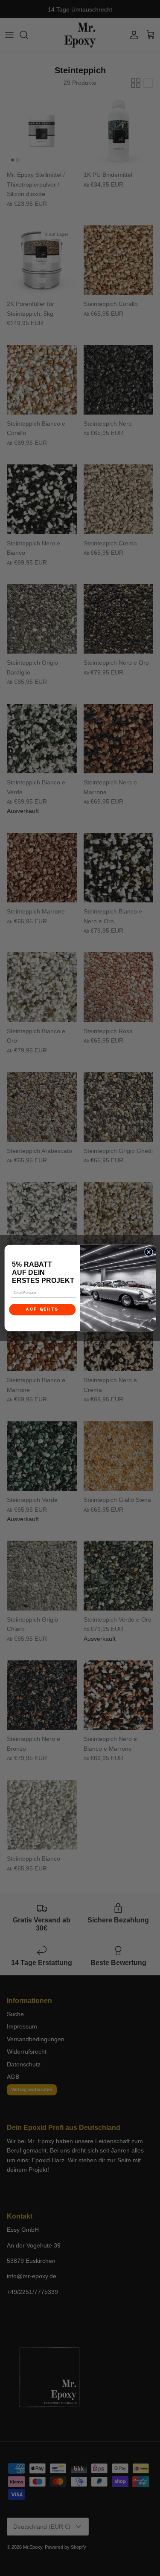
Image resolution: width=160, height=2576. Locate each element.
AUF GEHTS (42, 1309)
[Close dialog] (148, 1252)
